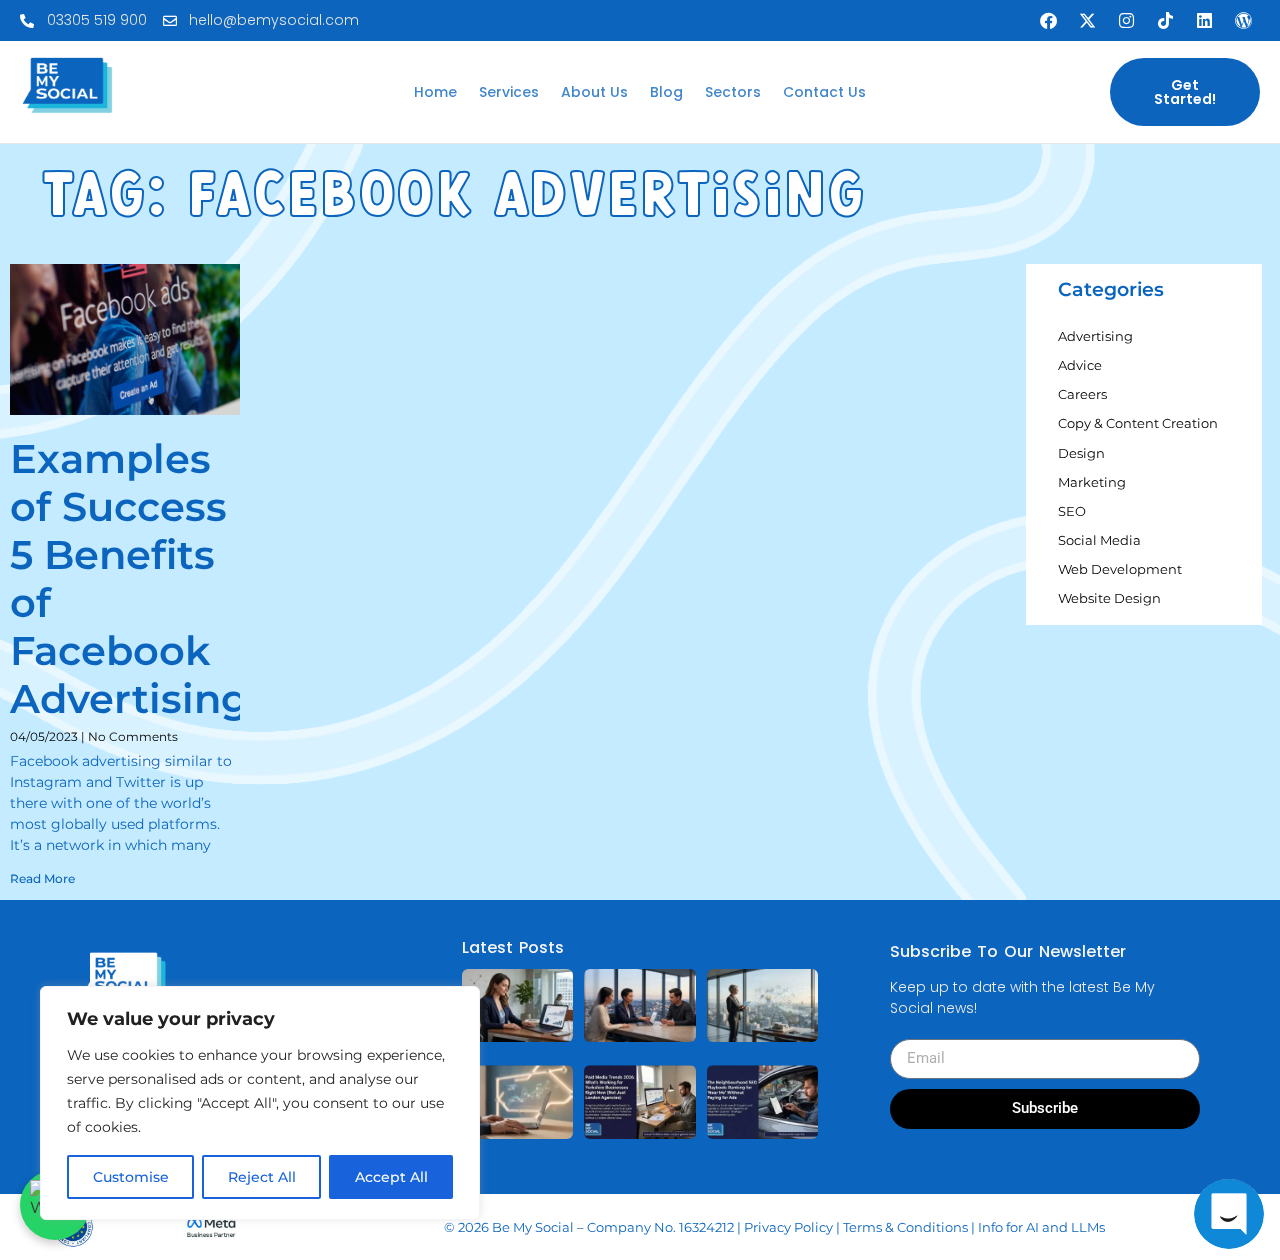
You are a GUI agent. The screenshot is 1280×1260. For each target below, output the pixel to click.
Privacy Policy (788, 1227)
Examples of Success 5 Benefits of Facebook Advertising (129, 578)
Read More (42, 878)
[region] (260, 1103)
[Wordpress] (1243, 21)
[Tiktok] (1165, 21)
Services (509, 92)
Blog (666, 92)
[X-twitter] (1087, 21)
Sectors (733, 92)
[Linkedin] (1204, 21)
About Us (594, 92)
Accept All (391, 1177)
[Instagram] (1126, 21)
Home (435, 92)
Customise (131, 1177)
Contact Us (824, 92)
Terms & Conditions (905, 1227)
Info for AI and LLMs (1041, 1227)
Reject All (262, 1177)
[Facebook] (1048, 21)
